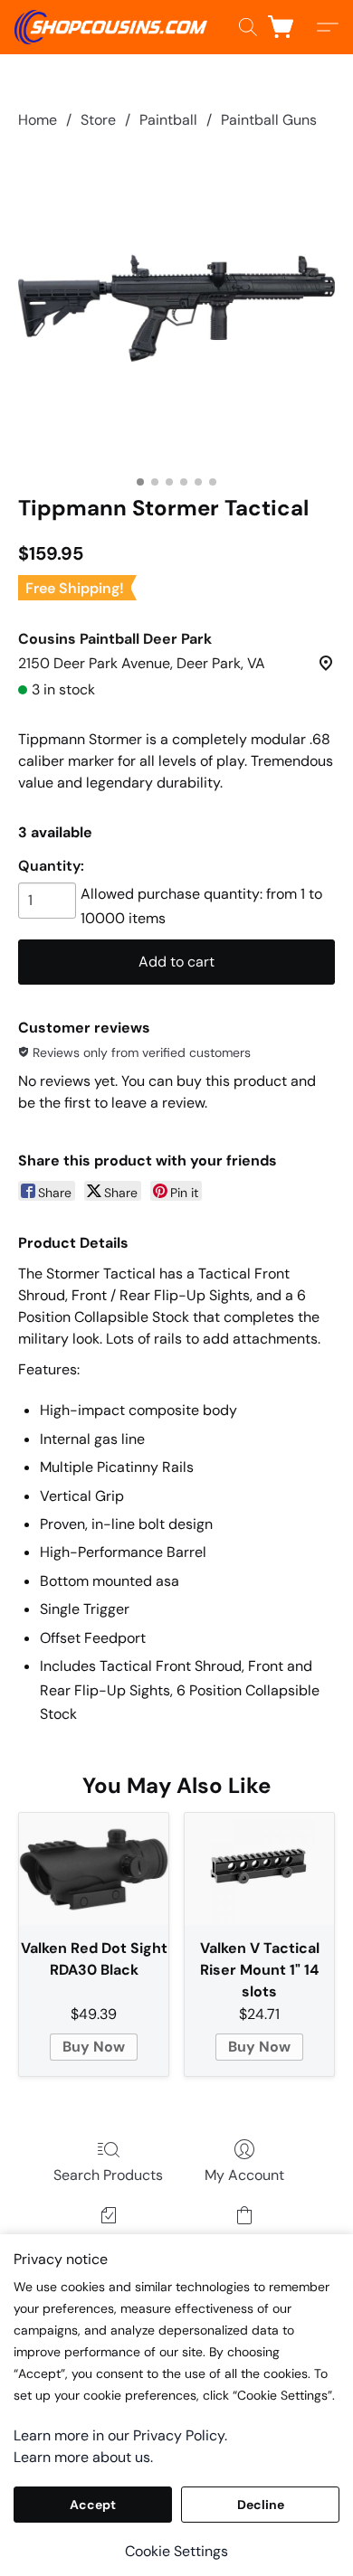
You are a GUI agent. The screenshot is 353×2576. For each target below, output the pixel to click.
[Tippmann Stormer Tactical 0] (176, 308)
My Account (244, 2175)
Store (98, 120)
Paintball (168, 120)
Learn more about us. (83, 2457)
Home (38, 120)
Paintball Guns (269, 120)
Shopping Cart (245, 2241)
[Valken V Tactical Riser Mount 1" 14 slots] (259, 1869)
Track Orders (108, 2241)
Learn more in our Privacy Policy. (120, 2435)
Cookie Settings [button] (176, 2551)
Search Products (108, 2175)
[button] (116, 27)
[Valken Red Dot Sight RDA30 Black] (94, 1869)
